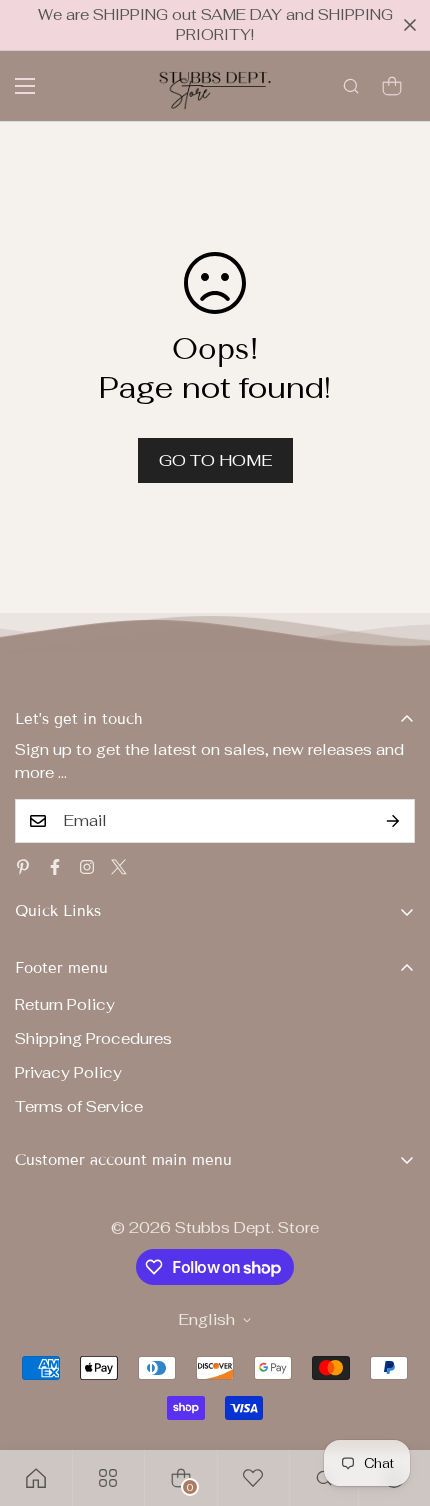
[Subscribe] (393, 821)
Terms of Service (79, 1106)
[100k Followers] (87, 867)
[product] (36, 1478)
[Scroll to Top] (394, 1400)
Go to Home (215, 460)
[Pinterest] (23, 867)
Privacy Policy (68, 1072)
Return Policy (65, 1004)
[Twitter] (119, 867)
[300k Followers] (55, 867)
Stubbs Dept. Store (247, 1227)
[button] (392, 86)
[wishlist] (253, 1478)
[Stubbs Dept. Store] (215, 86)
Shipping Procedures (93, 1038)
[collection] (108, 1478)
